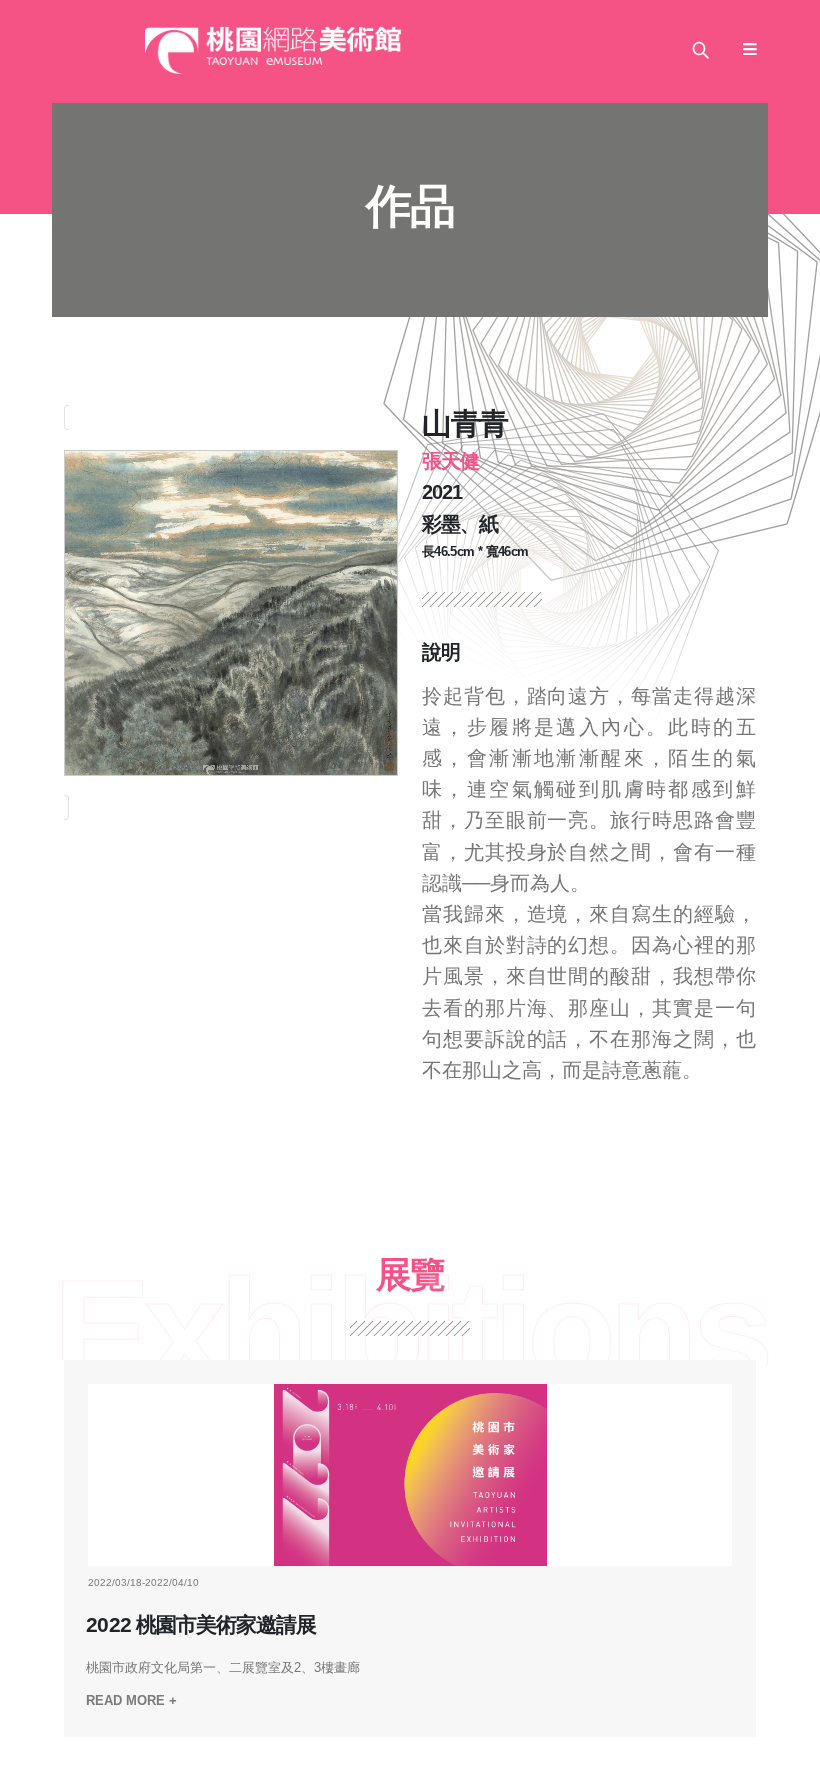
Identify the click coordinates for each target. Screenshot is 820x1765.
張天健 (450, 461)
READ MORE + (131, 1700)
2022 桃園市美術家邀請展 (200, 1625)
